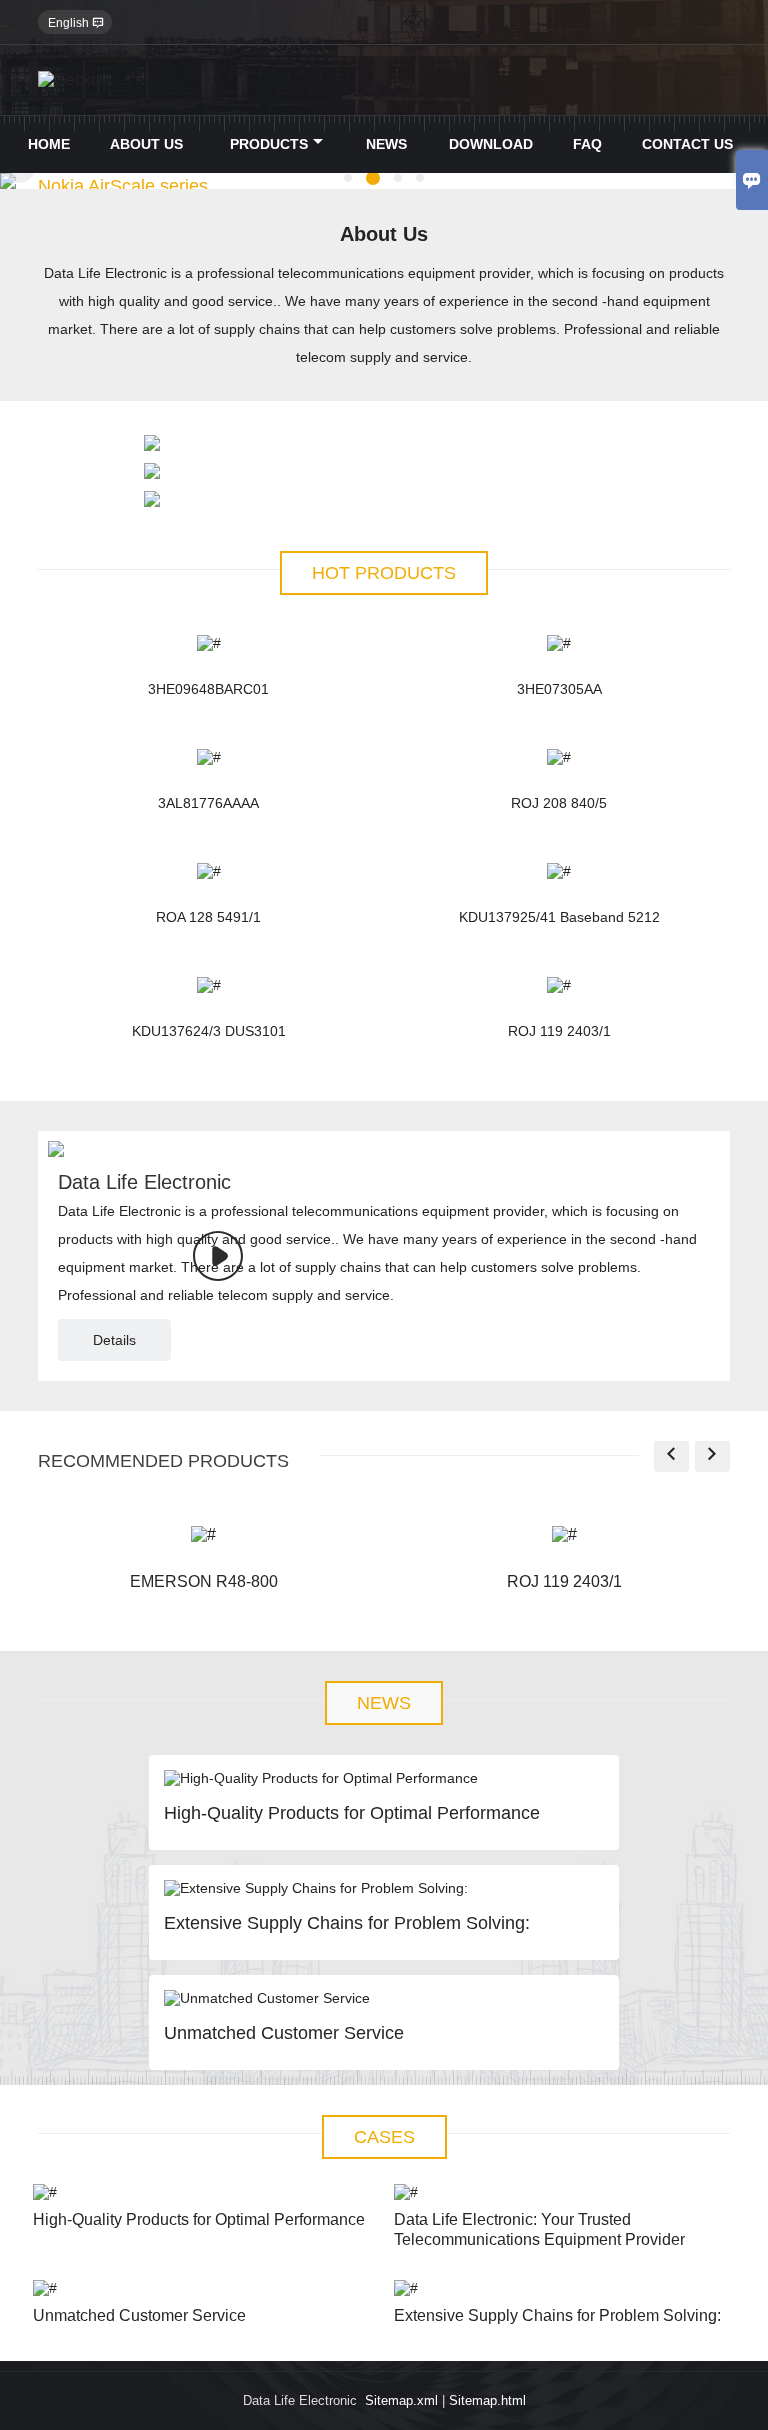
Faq (587, 144)
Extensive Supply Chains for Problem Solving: (347, 1923)
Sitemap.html (487, 2400)
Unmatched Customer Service (284, 2033)
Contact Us (687, 144)
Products (269, 144)
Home (49, 144)
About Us (146, 144)
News (386, 144)
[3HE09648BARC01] (208, 643)
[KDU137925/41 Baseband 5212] (559, 871)
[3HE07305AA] (559, 643)
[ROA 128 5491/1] (208, 871)
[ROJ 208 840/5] (559, 757)
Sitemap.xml (401, 2400)
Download (491, 144)
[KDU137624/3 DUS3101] (208, 985)
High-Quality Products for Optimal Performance (352, 1813)
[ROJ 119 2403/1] (559, 985)
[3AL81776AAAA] (208, 757)
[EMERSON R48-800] (203, 1535)
